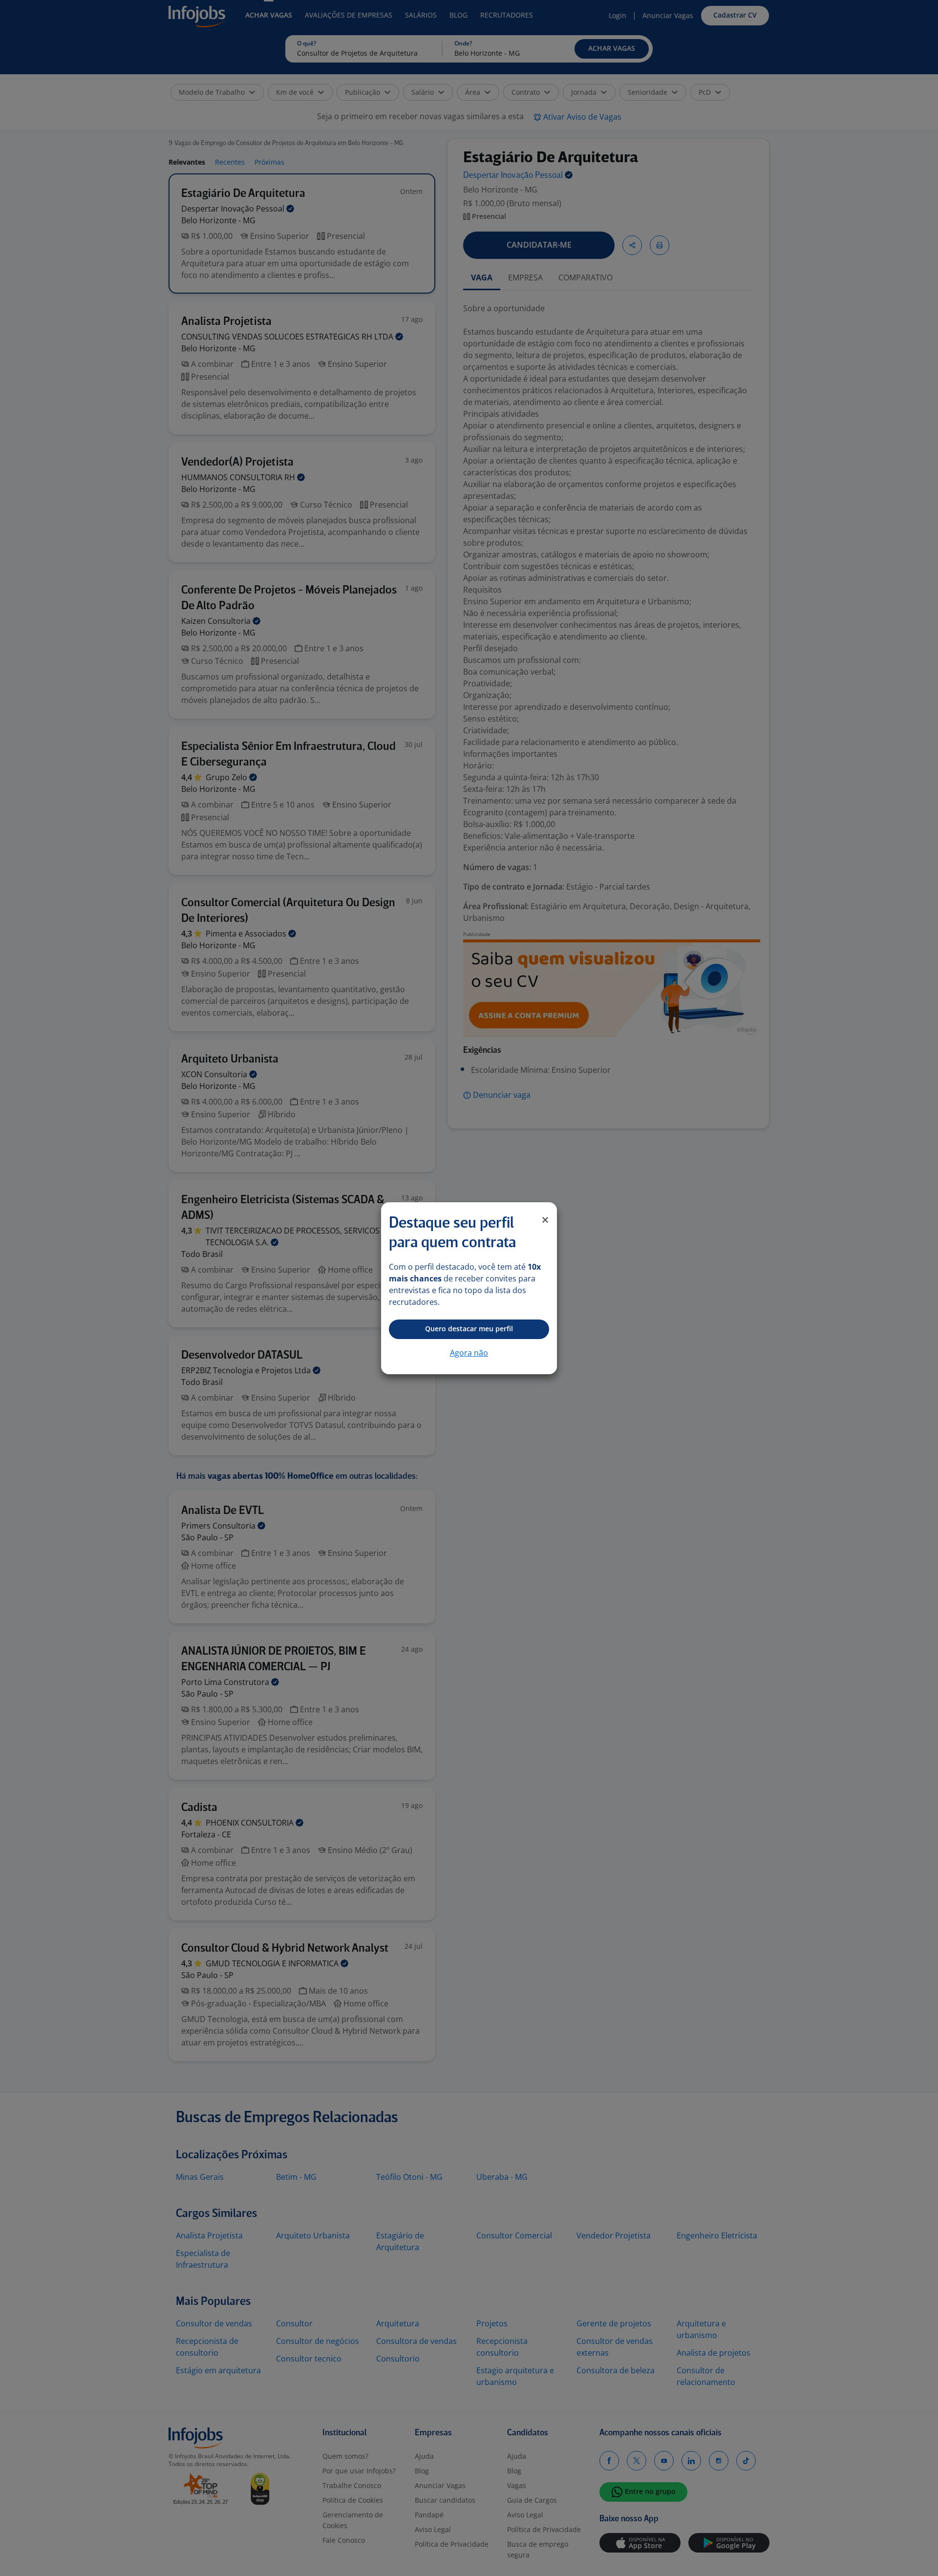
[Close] (545, 1220)
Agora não (469, 1353)
